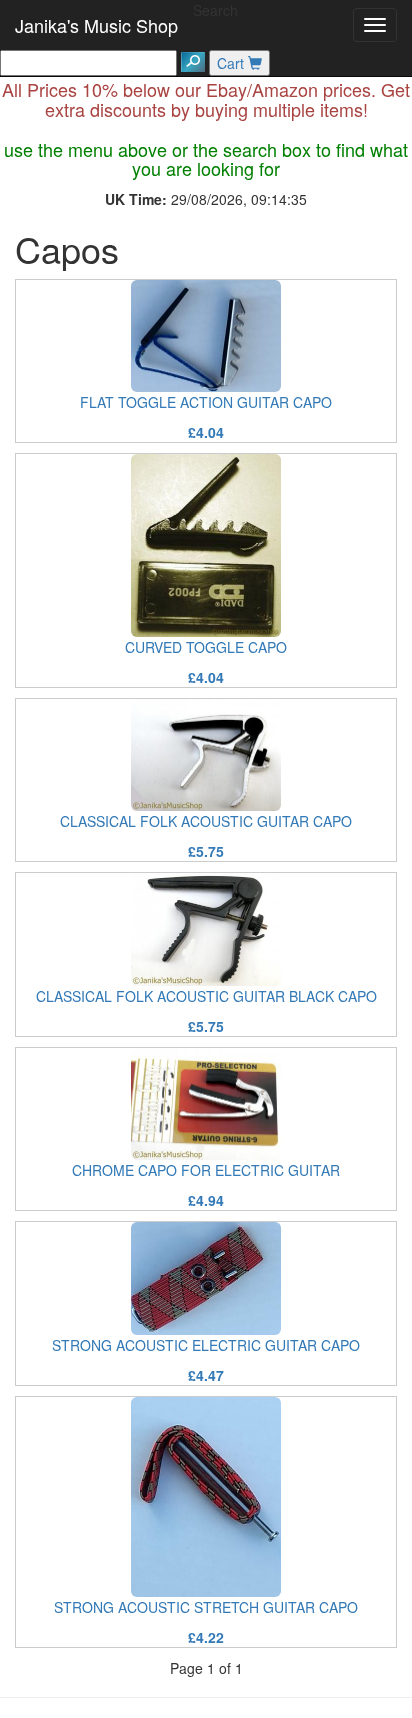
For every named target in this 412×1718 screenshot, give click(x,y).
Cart (232, 63)
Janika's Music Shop (96, 25)
